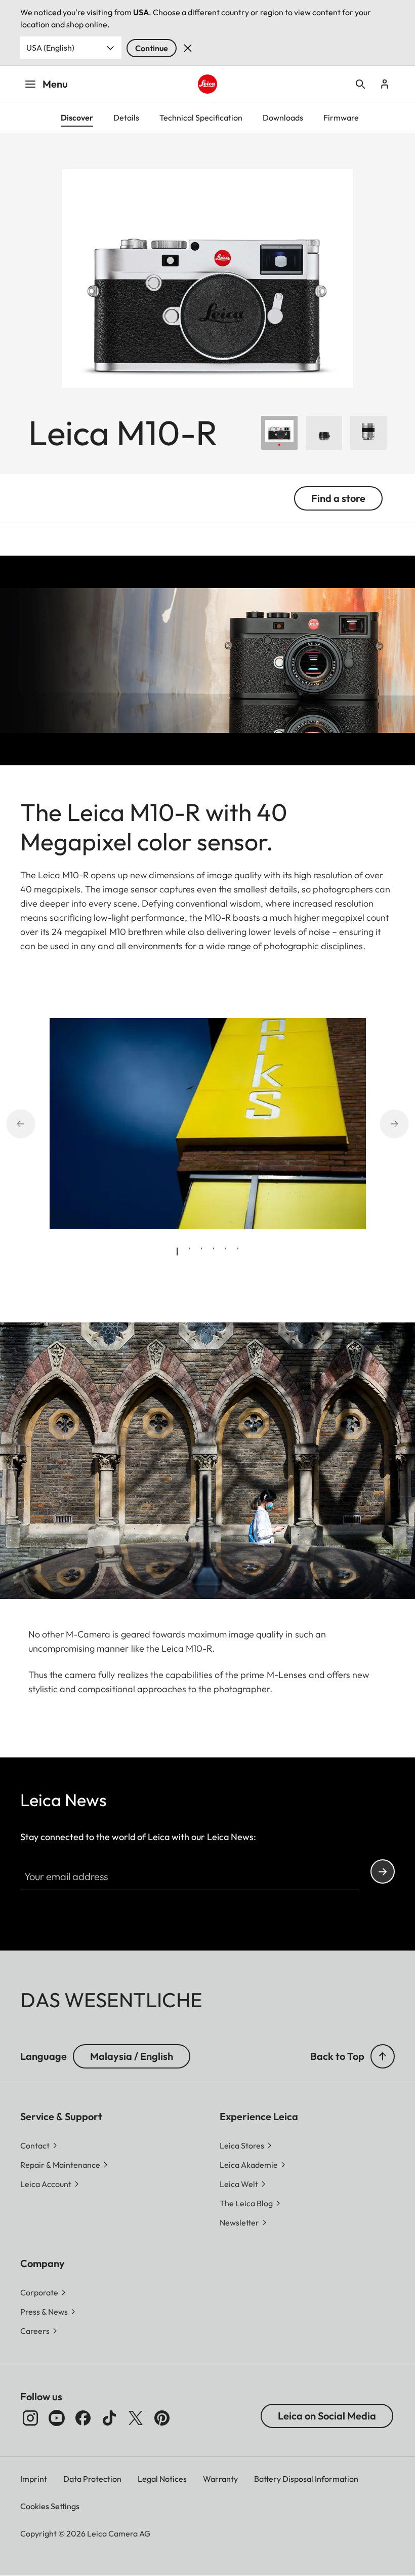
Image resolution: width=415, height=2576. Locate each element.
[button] (383, 2056)
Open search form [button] (360, 84)
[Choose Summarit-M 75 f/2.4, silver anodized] (368, 433)
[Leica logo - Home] (207, 84)
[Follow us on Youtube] (57, 2418)
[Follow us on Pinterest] (162, 2418)
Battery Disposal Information (306, 2479)
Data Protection (92, 2479)
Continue (152, 48)
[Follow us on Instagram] (30, 2418)
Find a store (338, 498)
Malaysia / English (132, 2056)
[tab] (177, 1252)
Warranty (220, 2479)
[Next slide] (405, 1123)
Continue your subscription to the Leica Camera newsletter (383, 1871)
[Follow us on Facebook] (83, 2418)
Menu (55, 84)
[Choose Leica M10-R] (279, 433)
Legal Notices (162, 2479)
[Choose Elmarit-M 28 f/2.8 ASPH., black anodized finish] (324, 433)
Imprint (34, 2479)
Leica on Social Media (327, 2416)
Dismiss (188, 48)
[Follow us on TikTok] (109, 2418)
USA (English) (50, 48)
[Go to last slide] (10, 1123)
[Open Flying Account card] (385, 84)
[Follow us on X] (136, 2418)
